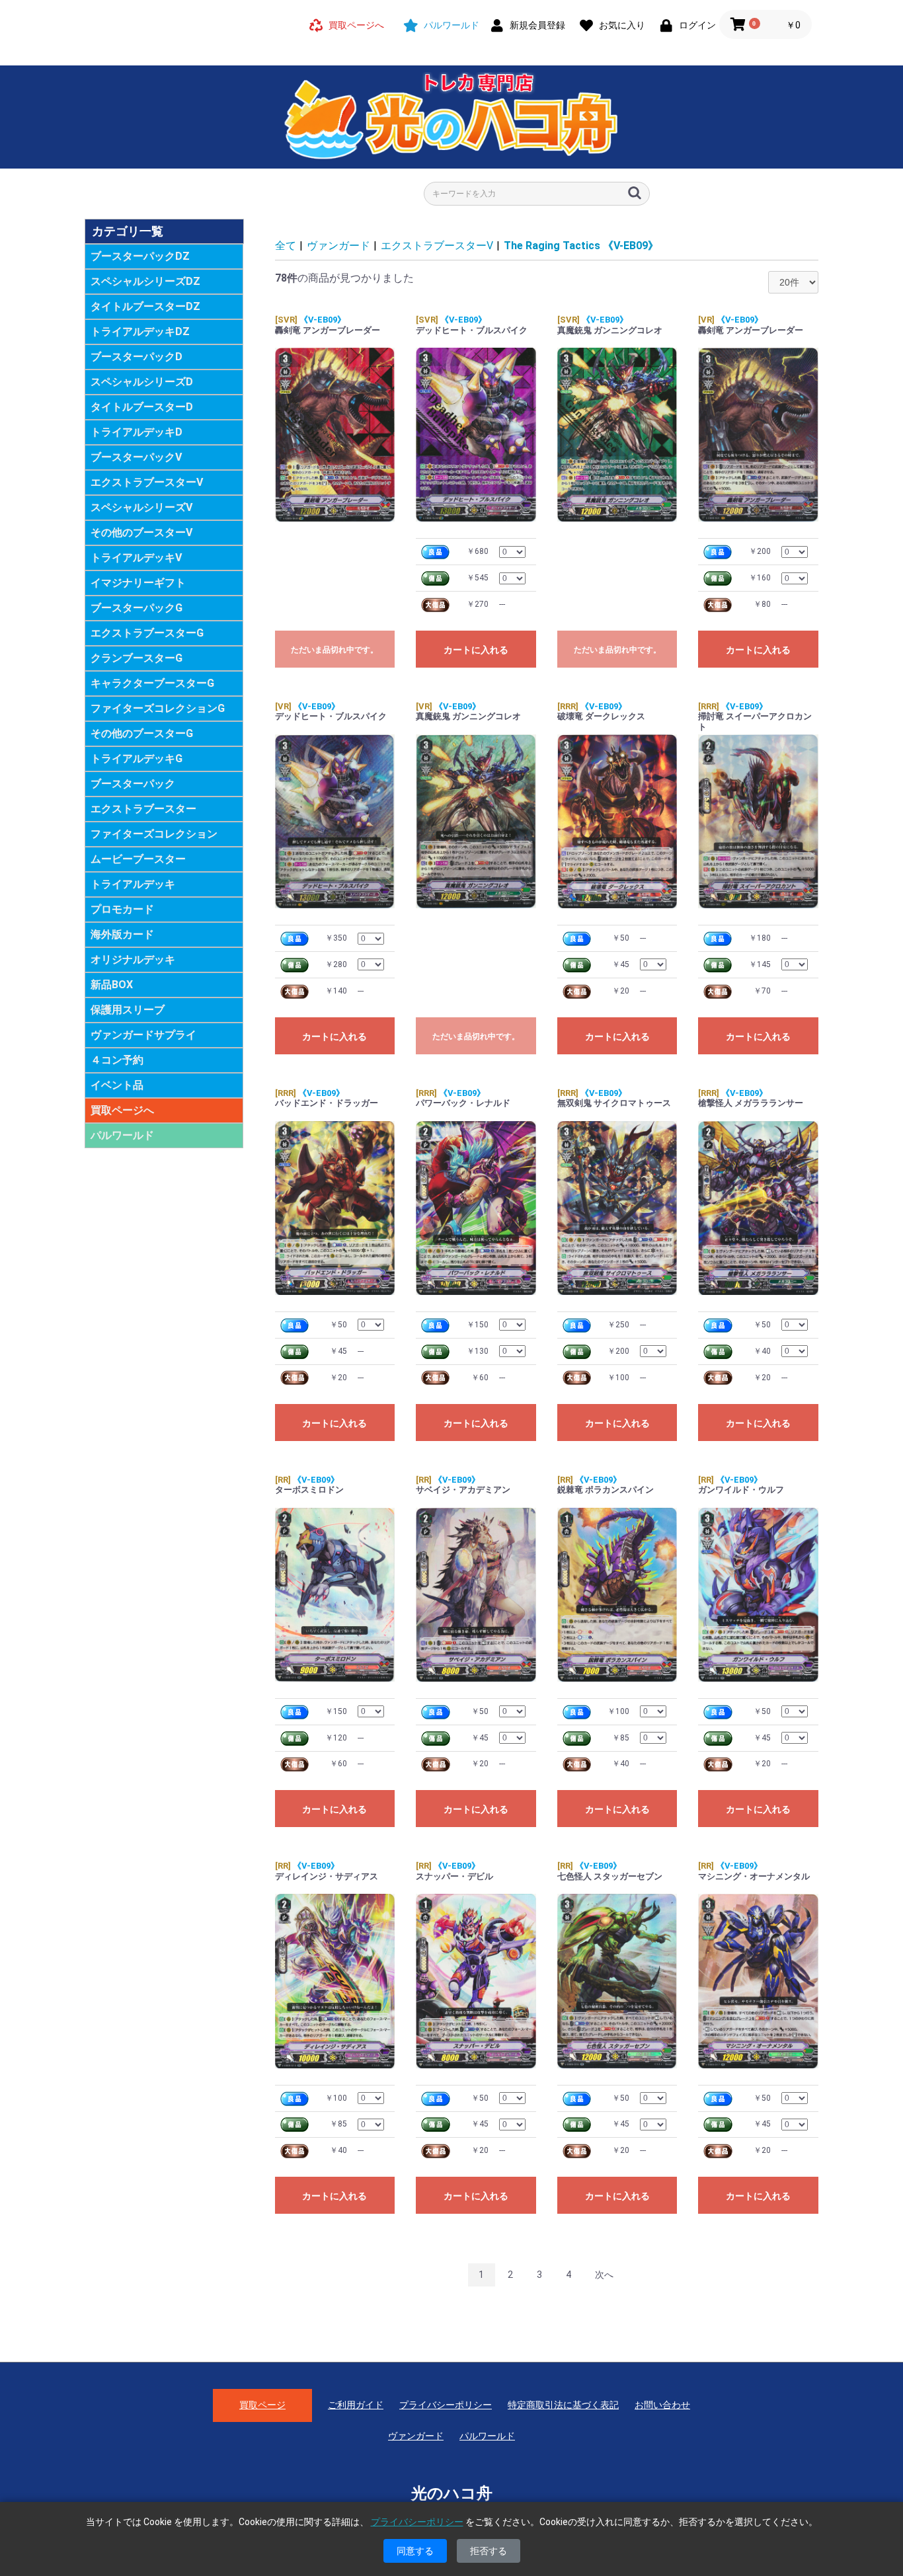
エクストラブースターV (437, 246)
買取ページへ (122, 1110)
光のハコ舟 (452, 2493)
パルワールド (122, 1135)
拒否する (489, 2551)
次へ (604, 2275)
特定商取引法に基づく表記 (563, 2405)
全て (286, 246)
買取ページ (262, 2405)
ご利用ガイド (356, 2405)
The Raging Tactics (581, 246)
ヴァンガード (338, 246)
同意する (415, 2551)
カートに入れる (476, 650)
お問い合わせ (662, 2405)
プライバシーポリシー (446, 2405)
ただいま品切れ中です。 (334, 650)
